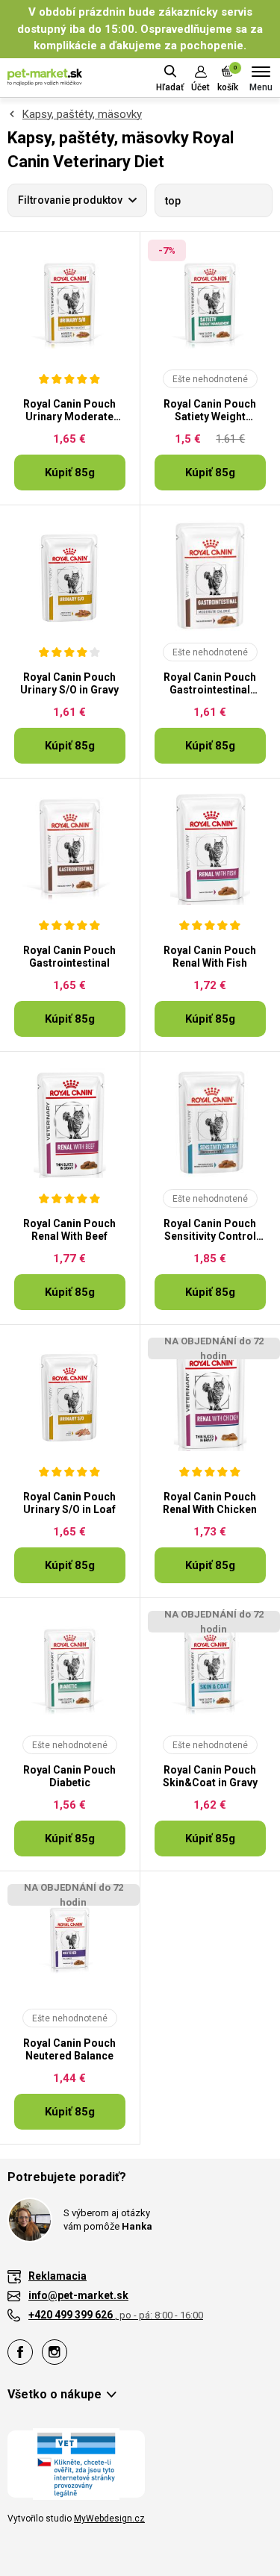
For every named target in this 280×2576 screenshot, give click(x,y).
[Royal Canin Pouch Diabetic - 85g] (70, 1668)
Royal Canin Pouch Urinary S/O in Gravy (69, 683)
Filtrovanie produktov (70, 200)
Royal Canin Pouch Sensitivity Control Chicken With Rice (210, 1230)
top (173, 201)
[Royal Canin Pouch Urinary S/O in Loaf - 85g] (70, 1395)
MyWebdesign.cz (109, 2519)
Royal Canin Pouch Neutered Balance (69, 2049)
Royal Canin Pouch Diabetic (69, 1776)
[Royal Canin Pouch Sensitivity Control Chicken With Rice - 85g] (211, 1122)
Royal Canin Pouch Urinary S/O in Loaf (69, 1503)
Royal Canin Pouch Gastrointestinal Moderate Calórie (210, 684)
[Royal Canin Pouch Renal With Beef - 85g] (70, 1122)
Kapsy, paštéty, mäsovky (82, 114)
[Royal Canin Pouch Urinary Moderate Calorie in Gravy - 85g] (70, 302)
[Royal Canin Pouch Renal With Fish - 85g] (211, 849)
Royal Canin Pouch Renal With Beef (69, 1230)
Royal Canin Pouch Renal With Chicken (210, 1503)
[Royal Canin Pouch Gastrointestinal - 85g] (70, 849)
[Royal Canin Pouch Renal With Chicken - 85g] (211, 1395)
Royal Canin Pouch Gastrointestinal (69, 957)
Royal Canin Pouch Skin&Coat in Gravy (210, 1776)
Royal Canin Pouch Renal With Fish (210, 957)
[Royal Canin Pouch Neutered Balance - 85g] (70, 1942)
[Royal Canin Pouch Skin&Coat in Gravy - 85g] (211, 1668)
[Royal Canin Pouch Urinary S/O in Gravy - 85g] (70, 576)
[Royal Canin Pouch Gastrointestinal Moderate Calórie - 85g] (211, 576)
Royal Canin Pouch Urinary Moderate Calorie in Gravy (69, 411)
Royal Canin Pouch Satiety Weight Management (210, 411)
